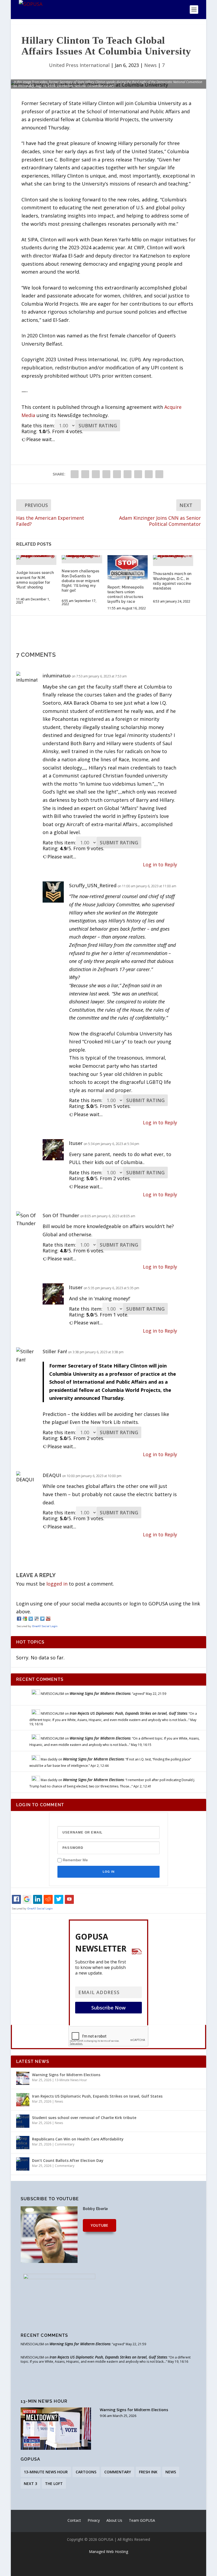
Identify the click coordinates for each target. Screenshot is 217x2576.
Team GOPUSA (142, 2520)
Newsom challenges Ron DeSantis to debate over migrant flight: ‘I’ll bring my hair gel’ (81, 581)
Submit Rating (98, 425)
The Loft (54, 2484)
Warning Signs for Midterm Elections (100, 1693)
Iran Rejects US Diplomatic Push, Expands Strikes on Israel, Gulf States (128, 1713)
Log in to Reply (160, 864)
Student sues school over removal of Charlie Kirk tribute (84, 2118)
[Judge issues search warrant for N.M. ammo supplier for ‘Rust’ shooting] (36, 557)
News (150, 65)
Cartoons (86, 2472)
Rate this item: (38, 425)
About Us (114, 2520)
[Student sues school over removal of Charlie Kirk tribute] (23, 2121)
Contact (74, 2520)
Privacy (94, 2520)
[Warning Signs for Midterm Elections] (23, 2078)
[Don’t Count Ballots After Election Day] (23, 2164)
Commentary (65, 2144)
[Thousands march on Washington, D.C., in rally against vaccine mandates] (173, 557)
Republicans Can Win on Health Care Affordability (78, 2139)
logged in (57, 1584)
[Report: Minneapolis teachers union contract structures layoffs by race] (128, 567)
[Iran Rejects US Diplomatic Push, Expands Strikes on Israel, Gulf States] (23, 2100)
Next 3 (30, 2484)
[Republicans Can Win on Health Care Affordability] (23, 2143)
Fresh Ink (148, 2472)
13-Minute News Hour (71, 2080)
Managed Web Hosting (108, 2552)
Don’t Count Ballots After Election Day (68, 2160)
